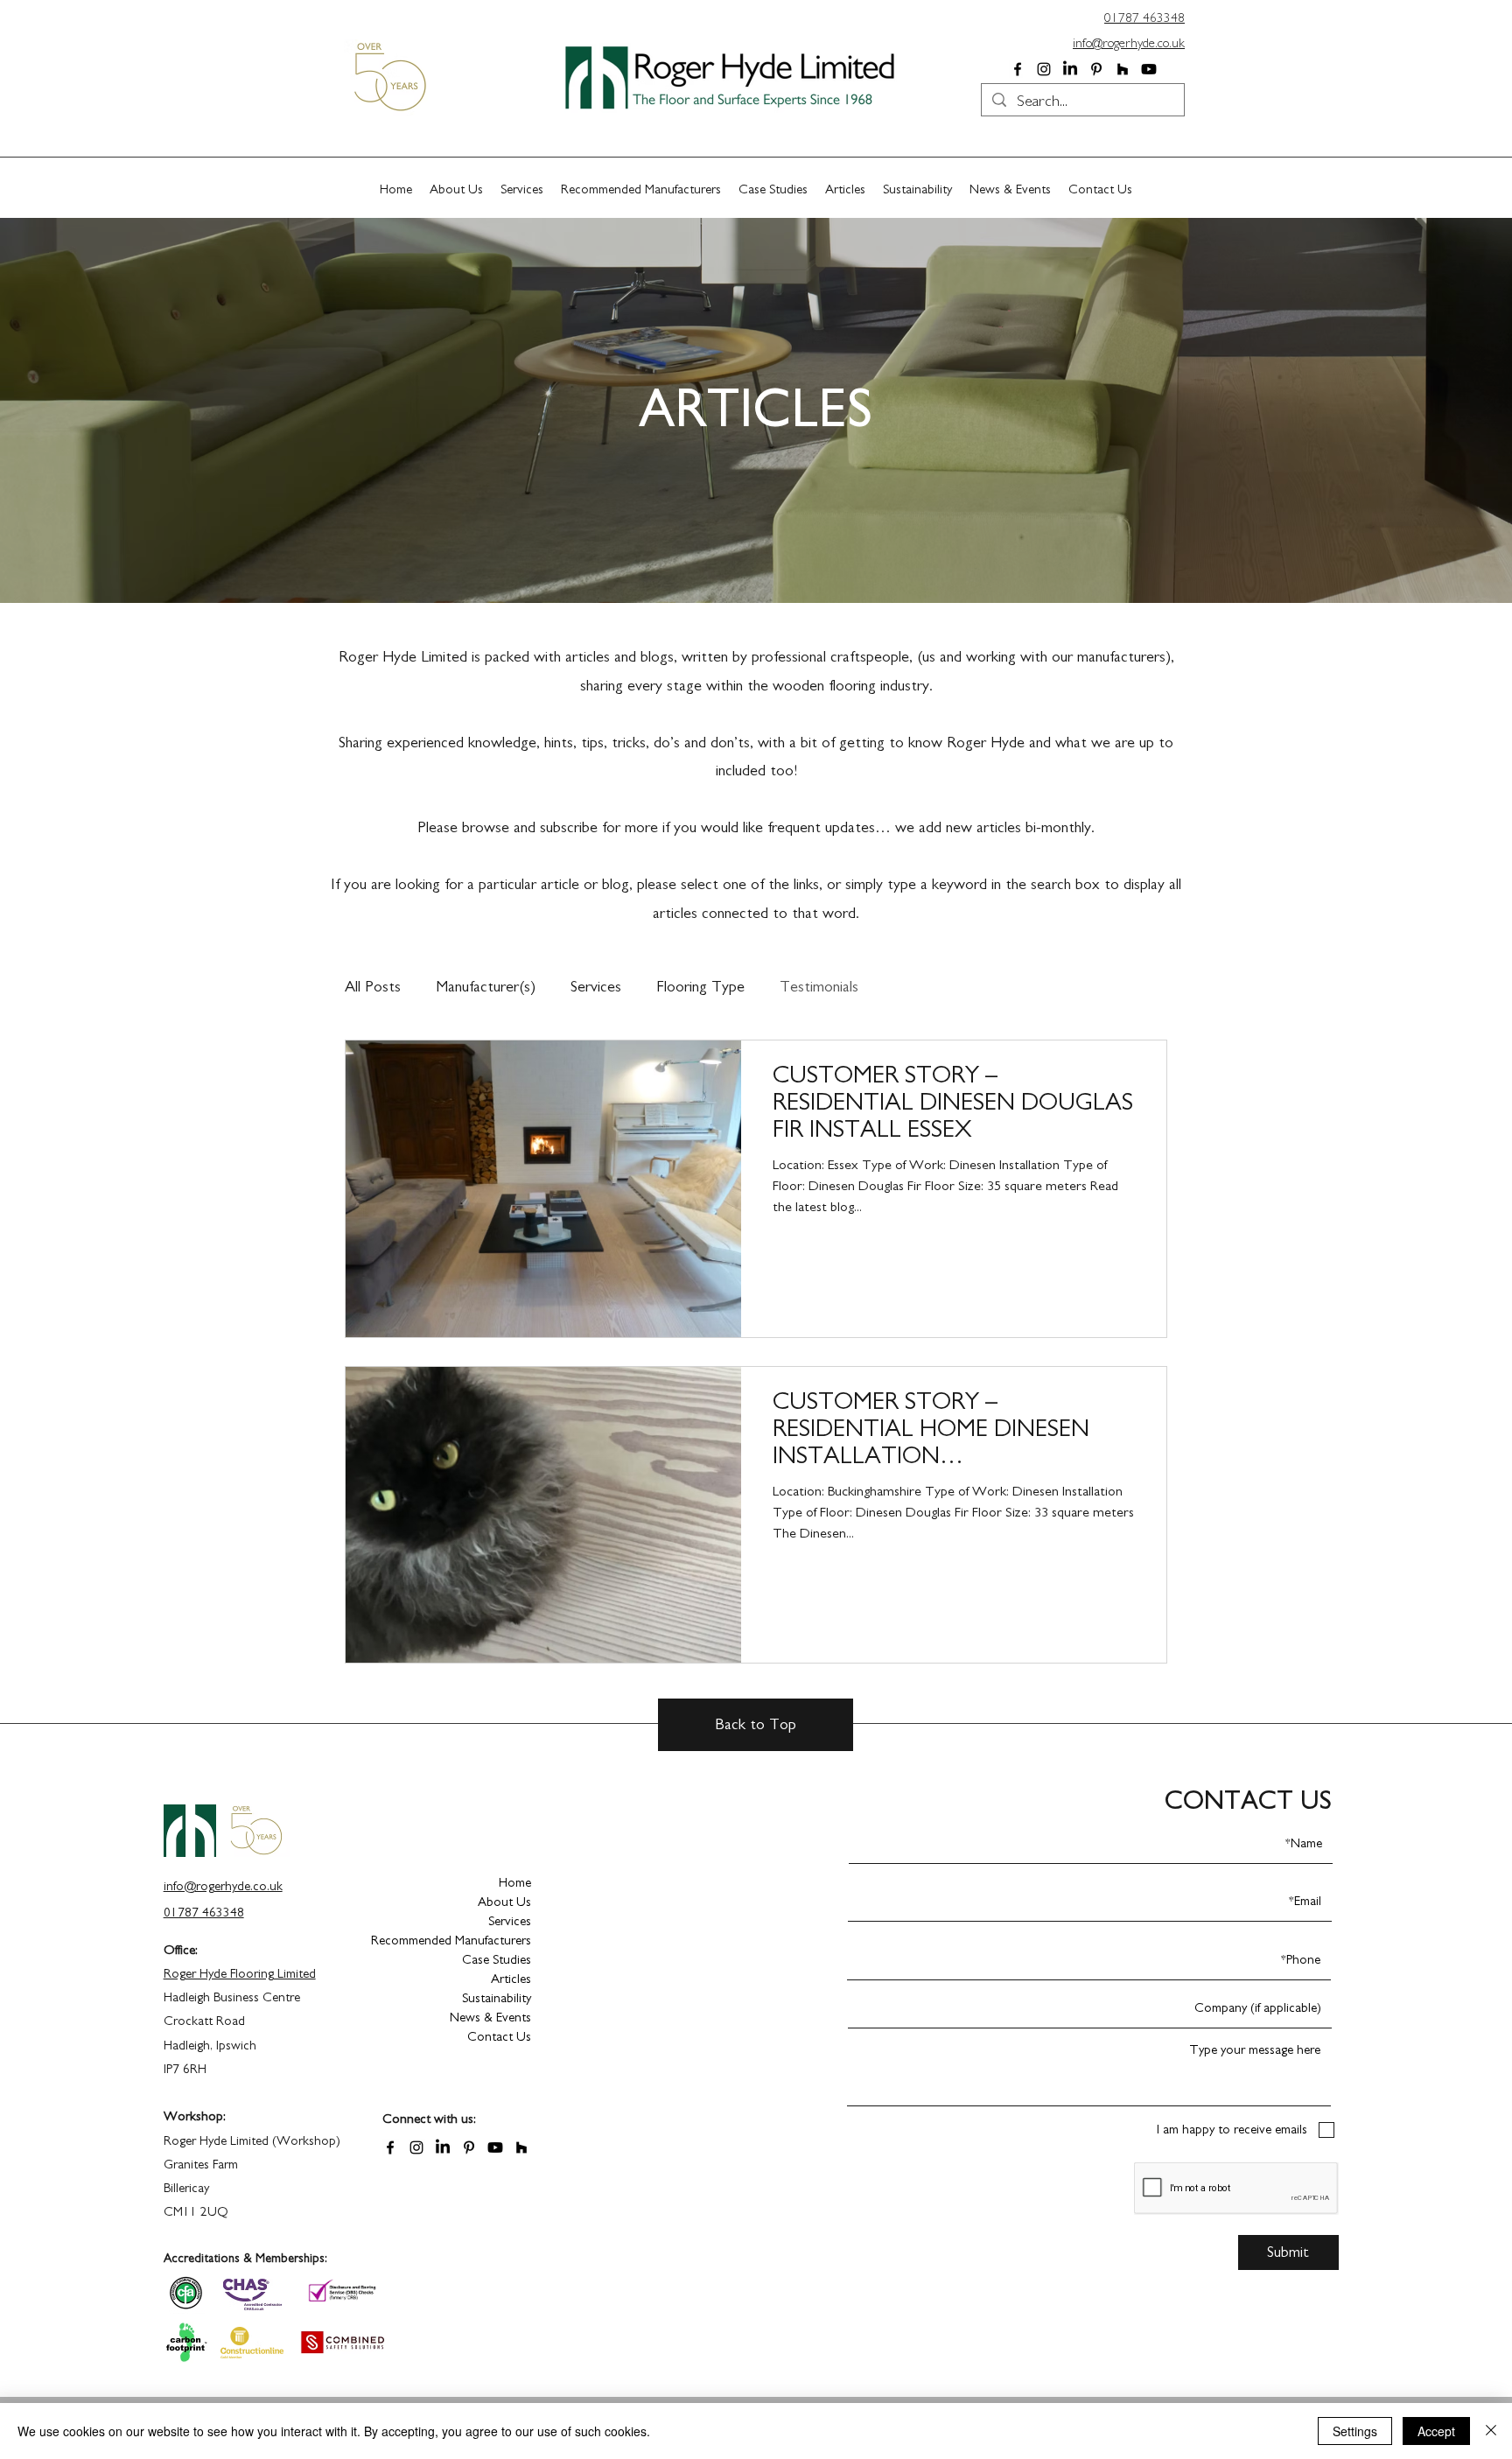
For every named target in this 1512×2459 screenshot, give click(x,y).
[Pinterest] (1096, 69)
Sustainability (497, 1998)
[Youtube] (1149, 69)
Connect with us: (429, 2119)
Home (515, 1883)
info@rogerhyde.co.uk (1129, 43)
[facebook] (1018, 69)
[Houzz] (1123, 69)
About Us (504, 1902)
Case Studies (497, 1960)
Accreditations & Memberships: (245, 2259)
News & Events (490, 2018)
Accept (1436, 2431)
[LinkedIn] (1070, 69)
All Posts (373, 987)
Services (596, 987)
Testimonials (819, 987)
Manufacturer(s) (486, 987)
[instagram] (1044, 69)
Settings (1355, 2431)
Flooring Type (700, 987)
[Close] (1491, 2431)
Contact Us (499, 2037)
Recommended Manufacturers (469, 1941)
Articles (511, 1979)
